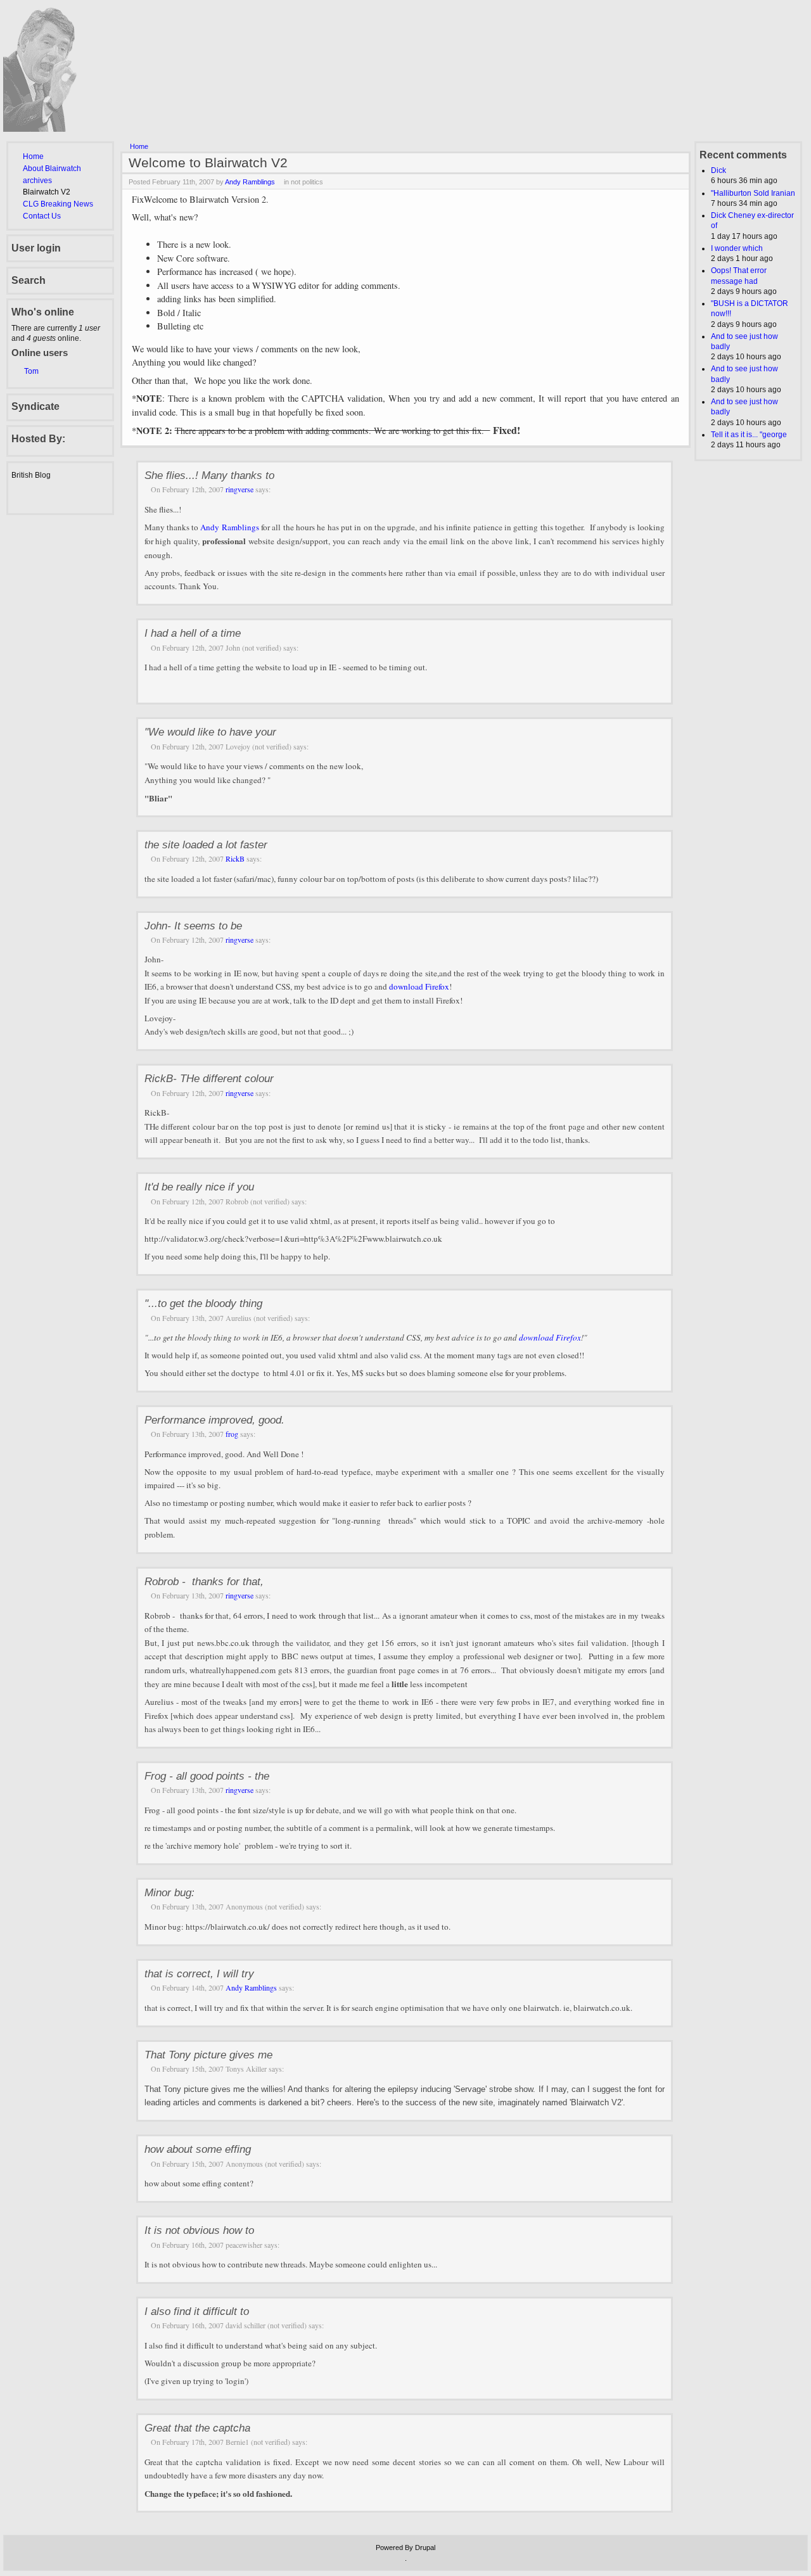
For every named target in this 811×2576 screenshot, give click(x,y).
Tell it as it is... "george (749, 435)
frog (232, 1434)
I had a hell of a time (193, 633)
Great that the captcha (197, 2428)
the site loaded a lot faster (206, 845)
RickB (235, 858)
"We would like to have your (210, 732)
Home (33, 156)
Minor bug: (169, 1892)
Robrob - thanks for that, (204, 1581)
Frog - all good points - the (207, 1776)
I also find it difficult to (197, 2311)
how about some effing (198, 2149)
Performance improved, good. (214, 1420)
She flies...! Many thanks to (209, 475)
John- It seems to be (193, 926)
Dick (718, 170)
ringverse (239, 489)
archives (37, 181)
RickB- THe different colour (209, 1078)
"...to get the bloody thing (203, 1303)
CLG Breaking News (58, 204)
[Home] (48, 129)
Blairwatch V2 (47, 192)
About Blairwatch (52, 169)
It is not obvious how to (199, 2230)
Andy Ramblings (250, 182)
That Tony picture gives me (208, 2055)
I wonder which (737, 248)
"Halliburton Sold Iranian (753, 193)
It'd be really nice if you (199, 1187)
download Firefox (419, 986)
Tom (31, 371)
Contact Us (42, 216)
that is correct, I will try (199, 1973)
